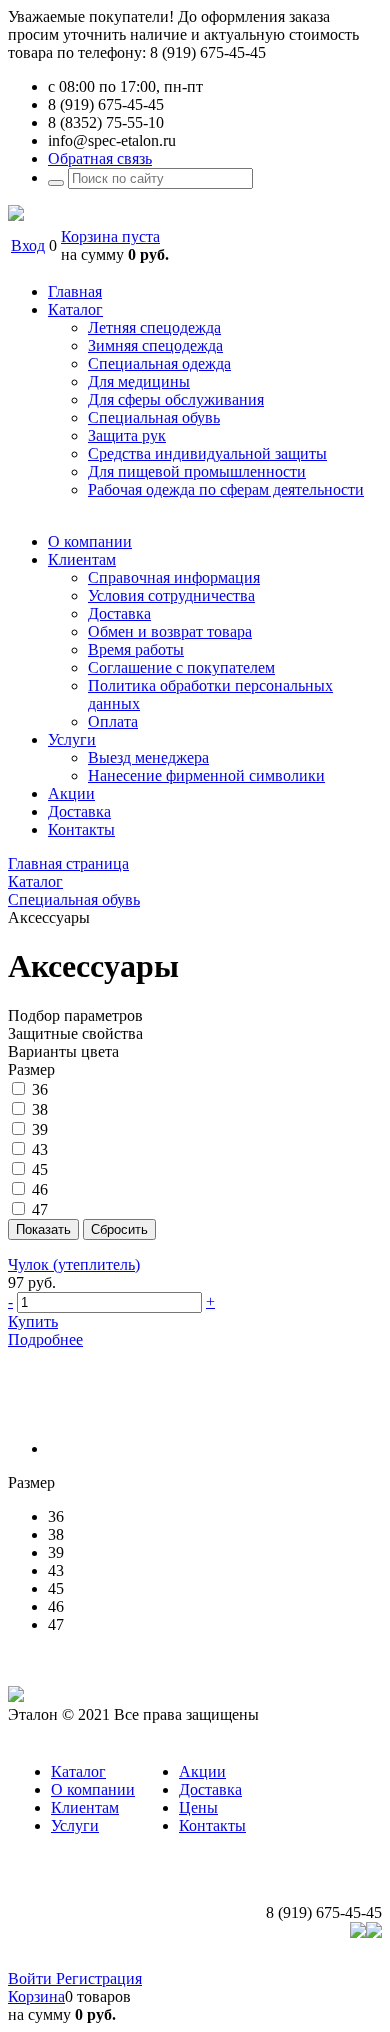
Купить (33, 1321)
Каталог (78, 1771)
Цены (198, 1807)
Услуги (75, 1825)
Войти (32, 1978)
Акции (202, 1771)
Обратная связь (100, 158)
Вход (28, 245)
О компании (93, 1789)
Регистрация (99, 1978)
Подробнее (45, 1339)
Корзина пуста (110, 236)
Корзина (36, 1996)
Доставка (210, 1789)
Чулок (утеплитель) (74, 1264)
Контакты (212, 1825)
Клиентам (85, 1807)
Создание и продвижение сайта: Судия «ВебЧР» (216, 1960)
